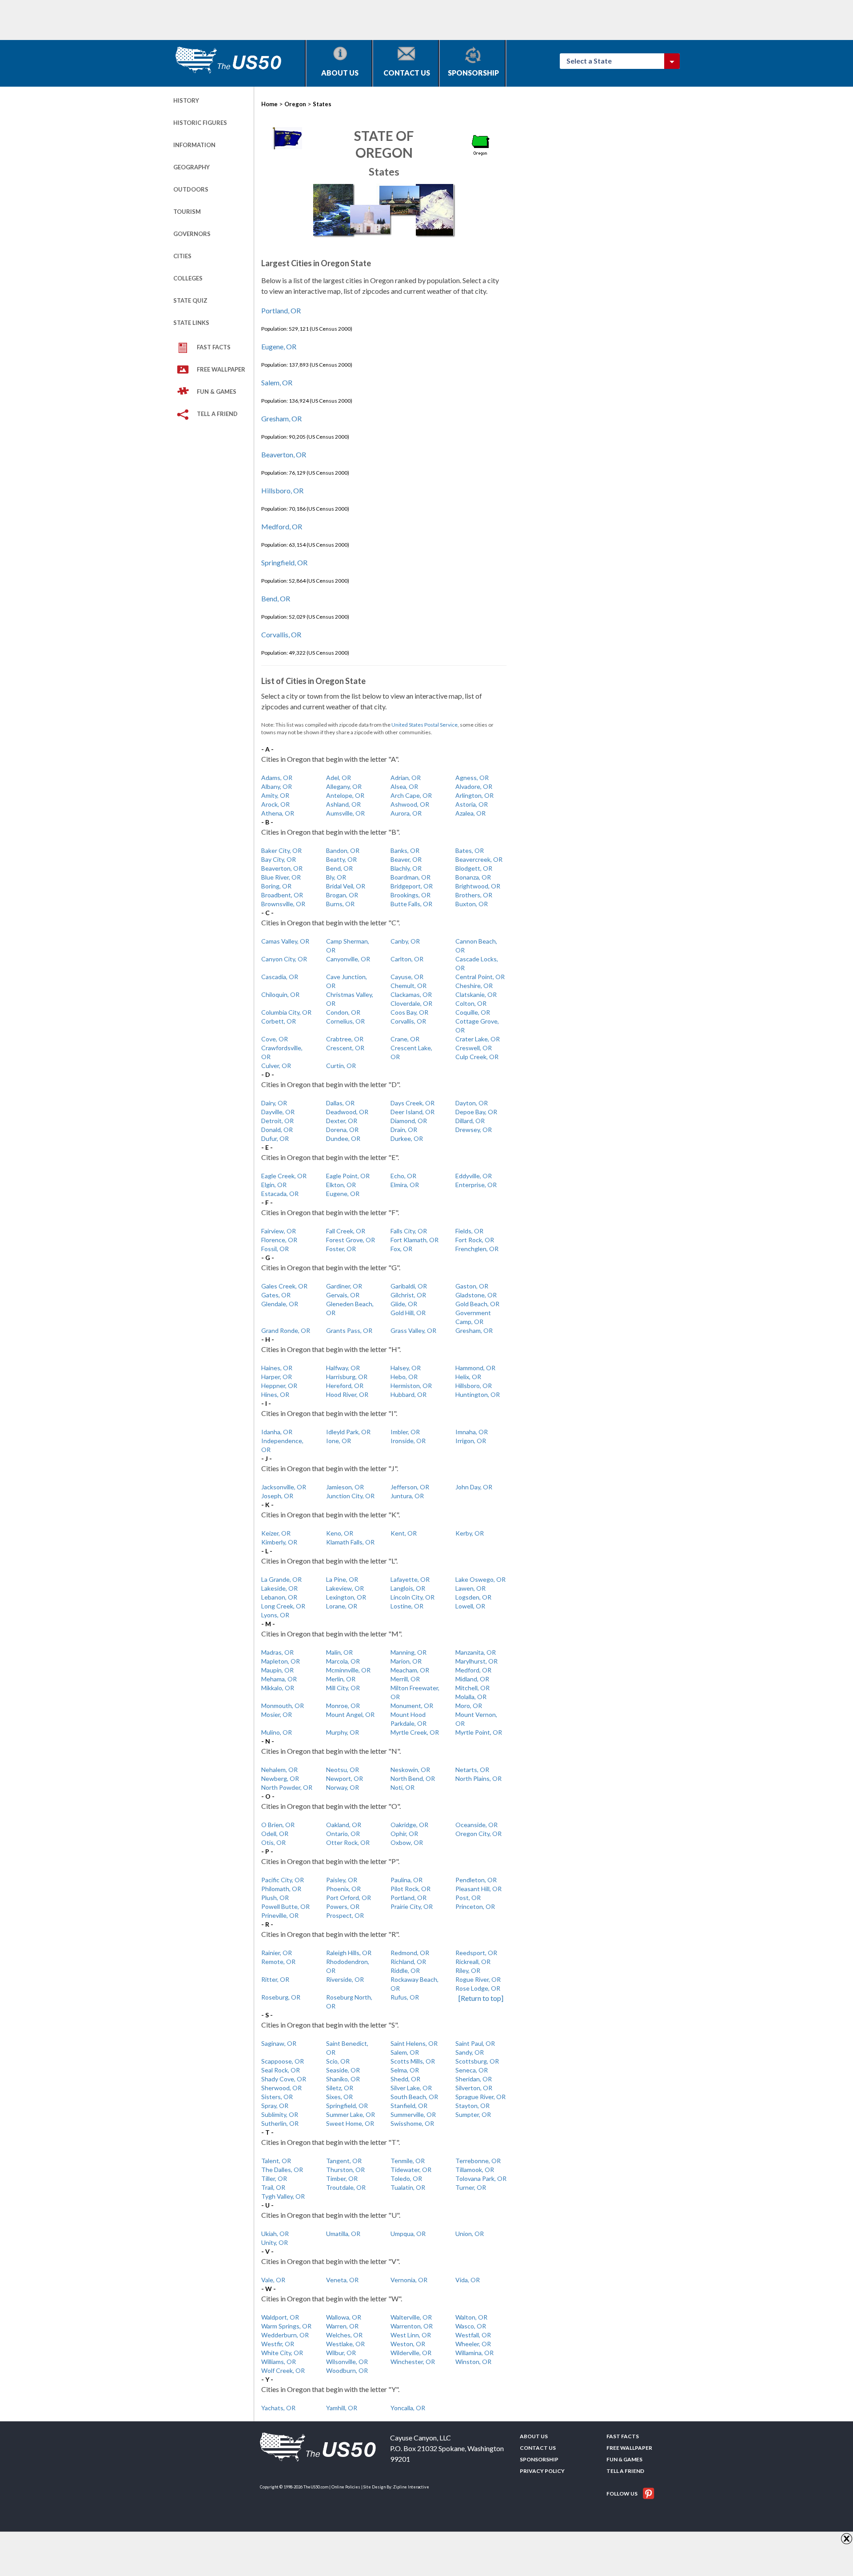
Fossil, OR (275, 1249)
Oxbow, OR (407, 1842)
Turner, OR (471, 2187)
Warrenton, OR (412, 2326)
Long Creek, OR (283, 1606)
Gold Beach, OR (477, 1304)
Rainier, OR (277, 1953)
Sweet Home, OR (350, 2123)
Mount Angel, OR (350, 1714)
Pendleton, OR (476, 1880)
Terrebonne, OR (478, 2161)
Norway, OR (343, 1787)
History (186, 100)
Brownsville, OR (283, 904)
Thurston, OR (345, 2170)
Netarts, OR (472, 1770)
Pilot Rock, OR (411, 1889)
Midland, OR (472, 1679)
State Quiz (190, 300)
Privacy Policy (542, 2471)
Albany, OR (277, 786)
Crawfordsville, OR (282, 1052)
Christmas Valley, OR (350, 999)
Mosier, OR (277, 1714)
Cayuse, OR (407, 977)
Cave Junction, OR (347, 981)
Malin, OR (339, 1652)
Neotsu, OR (343, 1770)
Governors (192, 234)
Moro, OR (469, 1706)
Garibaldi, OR (409, 1286)
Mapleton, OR (281, 1661)
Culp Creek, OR (477, 1057)
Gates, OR (276, 1295)
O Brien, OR (278, 1825)
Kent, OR (404, 1533)
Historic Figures (200, 123)
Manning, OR (409, 1652)
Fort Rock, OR (475, 1240)
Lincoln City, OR (413, 1597)
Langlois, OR (408, 1588)
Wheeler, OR (473, 2344)
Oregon (295, 104)
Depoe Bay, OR (476, 1112)
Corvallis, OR (281, 634)
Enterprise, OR (476, 1185)
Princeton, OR (475, 1906)
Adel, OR (339, 778)
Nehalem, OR (279, 1770)
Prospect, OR (345, 1915)
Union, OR (470, 2234)
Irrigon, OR (471, 1441)
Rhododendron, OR (348, 1966)
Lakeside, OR (279, 1588)
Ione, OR (339, 1441)
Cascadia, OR (280, 977)
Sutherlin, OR (280, 2123)
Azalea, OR (470, 813)
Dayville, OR (278, 1112)
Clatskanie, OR (476, 994)
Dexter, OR (342, 1121)
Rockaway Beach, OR (415, 1984)
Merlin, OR (341, 1679)
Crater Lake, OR (478, 1039)
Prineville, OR (280, 1915)
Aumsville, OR (345, 813)
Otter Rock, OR (348, 1842)
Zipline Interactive (411, 2487)
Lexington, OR (346, 1597)
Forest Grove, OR (351, 1240)
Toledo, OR (406, 2178)
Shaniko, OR (343, 2079)
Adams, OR (277, 778)
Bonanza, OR (473, 877)
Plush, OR (275, 1898)
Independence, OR (282, 1445)
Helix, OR (468, 1377)
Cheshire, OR (474, 986)
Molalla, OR (471, 1697)
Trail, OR (273, 2187)
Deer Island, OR (413, 1112)
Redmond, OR (410, 1953)
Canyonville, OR (348, 959)
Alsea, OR (404, 786)
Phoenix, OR (343, 1889)
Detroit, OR (277, 1121)
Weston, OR (408, 2344)
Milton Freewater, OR (415, 1692)
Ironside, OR (408, 1441)
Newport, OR (345, 1778)
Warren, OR (342, 2326)
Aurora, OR (406, 813)
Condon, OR (343, 1012)
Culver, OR (276, 1066)
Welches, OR (344, 2335)
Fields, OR (469, 1231)
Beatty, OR (341, 859)
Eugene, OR (279, 346)
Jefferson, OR (410, 1487)
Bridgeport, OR (412, 886)
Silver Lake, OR (411, 2088)
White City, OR (282, 2353)
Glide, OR (404, 1304)
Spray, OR (275, 2106)
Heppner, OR (279, 1386)
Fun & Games (217, 392)
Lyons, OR (275, 1615)
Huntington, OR (478, 1394)
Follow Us (622, 2494)
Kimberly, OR (279, 1542)
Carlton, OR (407, 959)
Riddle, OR (405, 1970)
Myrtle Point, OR (479, 1732)
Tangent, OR (344, 2161)
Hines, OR (275, 1394)
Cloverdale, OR (411, 1003)
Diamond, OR (409, 1121)
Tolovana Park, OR (481, 2178)
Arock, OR (275, 804)
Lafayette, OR (410, 1579)
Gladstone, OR (476, 1295)
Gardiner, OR (344, 1286)
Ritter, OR (275, 1979)
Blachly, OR (406, 868)
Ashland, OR (343, 804)
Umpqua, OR (408, 2234)
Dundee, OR (343, 1138)
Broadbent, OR (282, 895)
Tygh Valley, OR (283, 2196)
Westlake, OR (345, 2344)
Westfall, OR (473, 2335)
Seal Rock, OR (281, 2070)
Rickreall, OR (473, 1962)
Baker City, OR (281, 850)
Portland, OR (281, 310)
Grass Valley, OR (413, 1330)
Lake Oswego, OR (480, 1579)
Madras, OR (277, 1652)
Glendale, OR (280, 1304)
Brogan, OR (342, 895)
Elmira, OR (405, 1185)
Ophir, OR (404, 1834)
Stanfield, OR (409, 2106)
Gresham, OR (281, 418)
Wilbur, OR (341, 2353)
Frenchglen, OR (477, 1249)
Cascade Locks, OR (477, 963)
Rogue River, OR (478, 1979)
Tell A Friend (217, 414)
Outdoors (191, 189)
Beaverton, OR (284, 454)
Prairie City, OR (412, 1906)
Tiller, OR (274, 2178)
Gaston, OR (472, 1286)
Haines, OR (277, 1368)
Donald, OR (277, 1130)
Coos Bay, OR (409, 1012)
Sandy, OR (470, 2052)
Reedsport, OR (476, 1953)
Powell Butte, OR (285, 1906)
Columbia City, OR (286, 1012)
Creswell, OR (474, 1048)
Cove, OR (275, 1039)
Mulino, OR (277, 1732)
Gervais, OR (343, 1295)
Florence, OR (279, 1240)
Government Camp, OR (473, 1317)
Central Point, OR (480, 977)
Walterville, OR (411, 2317)
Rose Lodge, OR (478, 1988)
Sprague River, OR (480, 2097)
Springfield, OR (284, 562)
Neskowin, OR (410, 1770)
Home (269, 104)
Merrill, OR (405, 1679)
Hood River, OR (347, 1394)
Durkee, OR (407, 1138)
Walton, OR (471, 2317)
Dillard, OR (470, 1121)
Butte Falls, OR (411, 904)
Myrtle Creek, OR (415, 1732)
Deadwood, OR (347, 1112)
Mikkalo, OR (278, 1688)
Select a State (593, 61)
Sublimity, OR (280, 2114)
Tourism (187, 212)
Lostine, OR (407, 1606)
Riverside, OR (345, 1979)
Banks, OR (405, 850)
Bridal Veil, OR (346, 886)
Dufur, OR (275, 1138)
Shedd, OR (405, 2079)
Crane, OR (405, 1039)
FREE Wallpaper (221, 369)
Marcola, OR (343, 1661)
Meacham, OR (410, 1670)
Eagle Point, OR (348, 1176)
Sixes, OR (339, 2097)
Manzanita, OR (476, 1652)
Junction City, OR (350, 1496)
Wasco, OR (471, 2326)
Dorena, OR (342, 1130)
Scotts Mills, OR (413, 2061)
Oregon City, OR (478, 1834)
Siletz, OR (340, 2088)
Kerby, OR (470, 1533)
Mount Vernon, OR (476, 1719)
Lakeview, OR (345, 1588)
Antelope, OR (345, 795)
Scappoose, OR (283, 2061)
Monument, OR (412, 1706)
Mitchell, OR (472, 1688)
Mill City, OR (343, 1688)
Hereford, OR (345, 1386)
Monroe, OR (343, 1706)
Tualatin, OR (408, 2187)
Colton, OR (471, 1003)
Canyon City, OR (284, 959)
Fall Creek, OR (346, 1231)
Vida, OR (468, 2280)
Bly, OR (336, 877)
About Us (340, 73)
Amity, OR (275, 795)
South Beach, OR (414, 2097)
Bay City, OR (279, 859)
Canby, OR (405, 941)
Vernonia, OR (409, 2280)
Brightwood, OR (478, 886)
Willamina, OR (474, 2353)
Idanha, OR (277, 1432)
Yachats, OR (278, 2408)
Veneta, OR (342, 2280)
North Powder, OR (287, 1787)
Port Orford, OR (349, 1898)
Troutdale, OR (346, 2187)
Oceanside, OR (476, 1825)
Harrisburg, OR (347, 1377)
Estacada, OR (280, 1194)
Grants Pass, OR (349, 1330)
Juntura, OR (407, 1496)
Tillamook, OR (475, 2170)
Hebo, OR (404, 1377)
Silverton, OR (474, 2088)
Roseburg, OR (281, 1997)
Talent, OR (276, 2161)
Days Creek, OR (413, 1103)
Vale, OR (273, 2280)
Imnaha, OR (472, 1432)
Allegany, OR (344, 786)
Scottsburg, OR (477, 2061)
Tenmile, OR (408, 2161)
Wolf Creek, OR (283, 2370)
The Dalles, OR (282, 2170)
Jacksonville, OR (284, 1487)
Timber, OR (342, 2178)
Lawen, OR (470, 1588)
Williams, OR (279, 2362)
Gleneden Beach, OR (350, 1308)
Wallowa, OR (344, 2317)
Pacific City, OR (283, 1880)
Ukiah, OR (275, 2234)
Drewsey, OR (474, 1130)
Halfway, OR (343, 1368)
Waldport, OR (280, 2317)
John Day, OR (474, 1487)
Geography (191, 167)
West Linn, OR (411, 2335)
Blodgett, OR (474, 868)
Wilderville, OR (411, 2353)
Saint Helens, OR (414, 2043)
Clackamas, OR (411, 994)
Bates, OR (470, 850)
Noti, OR (403, 1787)
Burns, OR (340, 904)
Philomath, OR (281, 1889)
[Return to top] (481, 1998)
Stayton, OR (472, 2106)
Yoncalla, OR (408, 2408)
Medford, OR (282, 526)
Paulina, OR (407, 1880)
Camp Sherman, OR (348, 946)
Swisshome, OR (412, 2123)
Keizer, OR (276, 1533)
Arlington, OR (474, 795)
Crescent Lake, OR (411, 1052)
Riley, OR (468, 1970)
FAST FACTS (214, 347)
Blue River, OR (281, 877)
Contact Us (407, 73)
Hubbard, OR (409, 1394)
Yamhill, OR (342, 2408)
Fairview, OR (279, 1231)
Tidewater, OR (411, 2170)
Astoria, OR (472, 804)
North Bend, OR (413, 1778)
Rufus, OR (405, 1997)
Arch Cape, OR (411, 795)
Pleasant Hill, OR (478, 1889)
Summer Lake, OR (351, 2114)
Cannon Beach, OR (476, 946)
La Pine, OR (342, 1579)
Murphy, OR (343, 1732)
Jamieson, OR (345, 1487)
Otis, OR (273, 1842)
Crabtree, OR (345, 1039)
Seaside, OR (343, 2070)
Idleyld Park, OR (348, 1432)
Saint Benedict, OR (347, 2048)
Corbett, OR (279, 1021)
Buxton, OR (472, 904)
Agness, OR (472, 778)
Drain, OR (404, 1130)
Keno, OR (340, 1533)
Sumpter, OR (473, 2114)
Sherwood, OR (281, 2088)
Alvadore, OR (474, 786)
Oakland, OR (344, 1825)
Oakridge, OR (409, 1825)
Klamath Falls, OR (350, 1542)
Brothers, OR (474, 895)
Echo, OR (403, 1176)
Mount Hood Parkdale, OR (409, 1719)
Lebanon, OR (279, 1597)
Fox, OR (401, 1249)
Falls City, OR (409, 1231)
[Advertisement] (335, 20)
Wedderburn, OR (285, 2335)
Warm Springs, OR (286, 2326)
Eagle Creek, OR (284, 1176)
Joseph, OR (277, 1496)
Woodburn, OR (347, 2370)
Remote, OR (278, 1962)
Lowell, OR (470, 1606)
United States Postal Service (425, 725)
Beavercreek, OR (479, 859)
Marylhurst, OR (476, 1661)
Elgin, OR (274, 1185)
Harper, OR (277, 1377)
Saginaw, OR (279, 2043)
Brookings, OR (411, 895)
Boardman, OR (411, 877)
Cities (182, 256)
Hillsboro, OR (282, 490)
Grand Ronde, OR (286, 1330)
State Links (191, 323)
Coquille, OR (473, 1012)
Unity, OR (275, 2242)
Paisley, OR (342, 1880)
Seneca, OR (472, 2070)
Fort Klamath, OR (415, 1240)
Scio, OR (338, 2061)
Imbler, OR (405, 1432)
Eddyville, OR (474, 1176)
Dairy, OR (274, 1103)
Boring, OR (276, 886)
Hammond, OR (475, 1368)
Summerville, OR (413, 2114)
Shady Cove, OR (284, 2079)
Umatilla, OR (343, 2234)
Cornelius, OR (345, 1021)
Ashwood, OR (410, 804)
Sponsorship (473, 73)
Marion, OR (406, 1661)
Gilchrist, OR (408, 1295)
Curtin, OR (341, 1066)
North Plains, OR (478, 1778)
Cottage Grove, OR (477, 1026)
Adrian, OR (406, 778)
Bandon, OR (343, 850)
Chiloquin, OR (280, 994)
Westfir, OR (278, 2344)
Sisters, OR (277, 2097)
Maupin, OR (277, 1670)
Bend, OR (276, 598)
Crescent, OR (345, 1048)
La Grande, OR (281, 1579)
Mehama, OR (279, 1679)
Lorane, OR (342, 1606)
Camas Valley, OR (285, 941)
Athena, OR (278, 813)
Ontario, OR (343, 1834)
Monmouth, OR (283, 1706)
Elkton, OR (341, 1185)
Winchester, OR (413, 2362)
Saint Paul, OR (475, 2043)
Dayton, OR (472, 1103)
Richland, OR (408, 1962)
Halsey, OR (406, 1368)
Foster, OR (341, 1249)
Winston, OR (473, 2362)
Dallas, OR (340, 1103)
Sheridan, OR (474, 2079)
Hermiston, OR (411, 1386)
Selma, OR (405, 2070)
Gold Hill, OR (408, 1313)
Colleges (188, 278)
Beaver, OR (406, 859)
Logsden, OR (473, 1597)
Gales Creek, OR (284, 1286)
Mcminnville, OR (348, 1670)
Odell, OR (275, 1834)
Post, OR (468, 1898)
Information (194, 145)
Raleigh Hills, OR (349, 1953)
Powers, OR (343, 1906)
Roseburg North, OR (349, 2002)
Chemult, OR (409, 986)
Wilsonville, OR (347, 2362)
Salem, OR (277, 382)
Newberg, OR (280, 1778)
